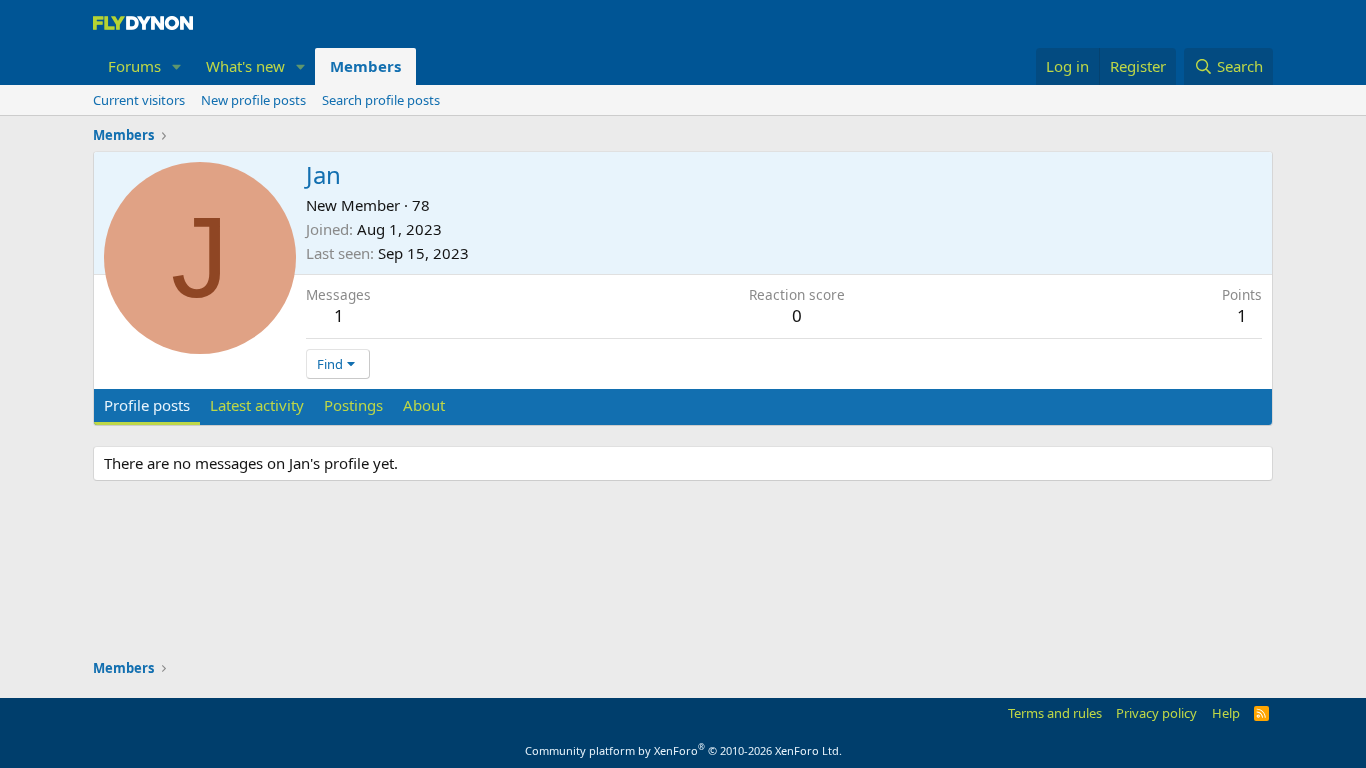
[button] (177, 66)
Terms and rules (1055, 713)
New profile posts (253, 100)
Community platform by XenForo (683, 750)
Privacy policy (1156, 713)
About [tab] (424, 405)
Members (365, 66)
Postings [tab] (353, 405)
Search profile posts (381, 100)
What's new (245, 66)
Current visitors (139, 100)
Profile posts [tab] (147, 405)
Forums (134, 66)
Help (1226, 713)
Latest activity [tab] (257, 405)
